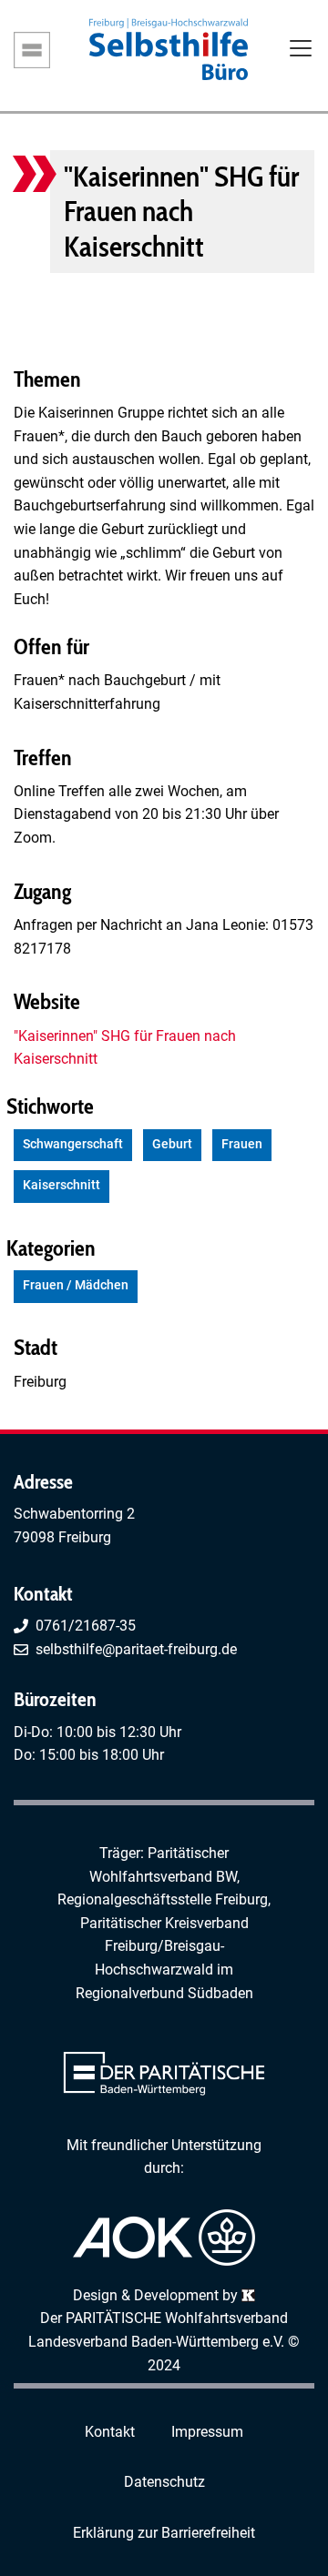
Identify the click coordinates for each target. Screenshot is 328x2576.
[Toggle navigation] (301, 50)
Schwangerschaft (73, 1144)
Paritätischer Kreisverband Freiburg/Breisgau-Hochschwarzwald (164, 1946)
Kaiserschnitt (61, 1185)
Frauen (242, 1144)
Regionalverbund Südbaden (164, 1993)
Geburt (172, 1144)
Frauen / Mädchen (76, 1285)
